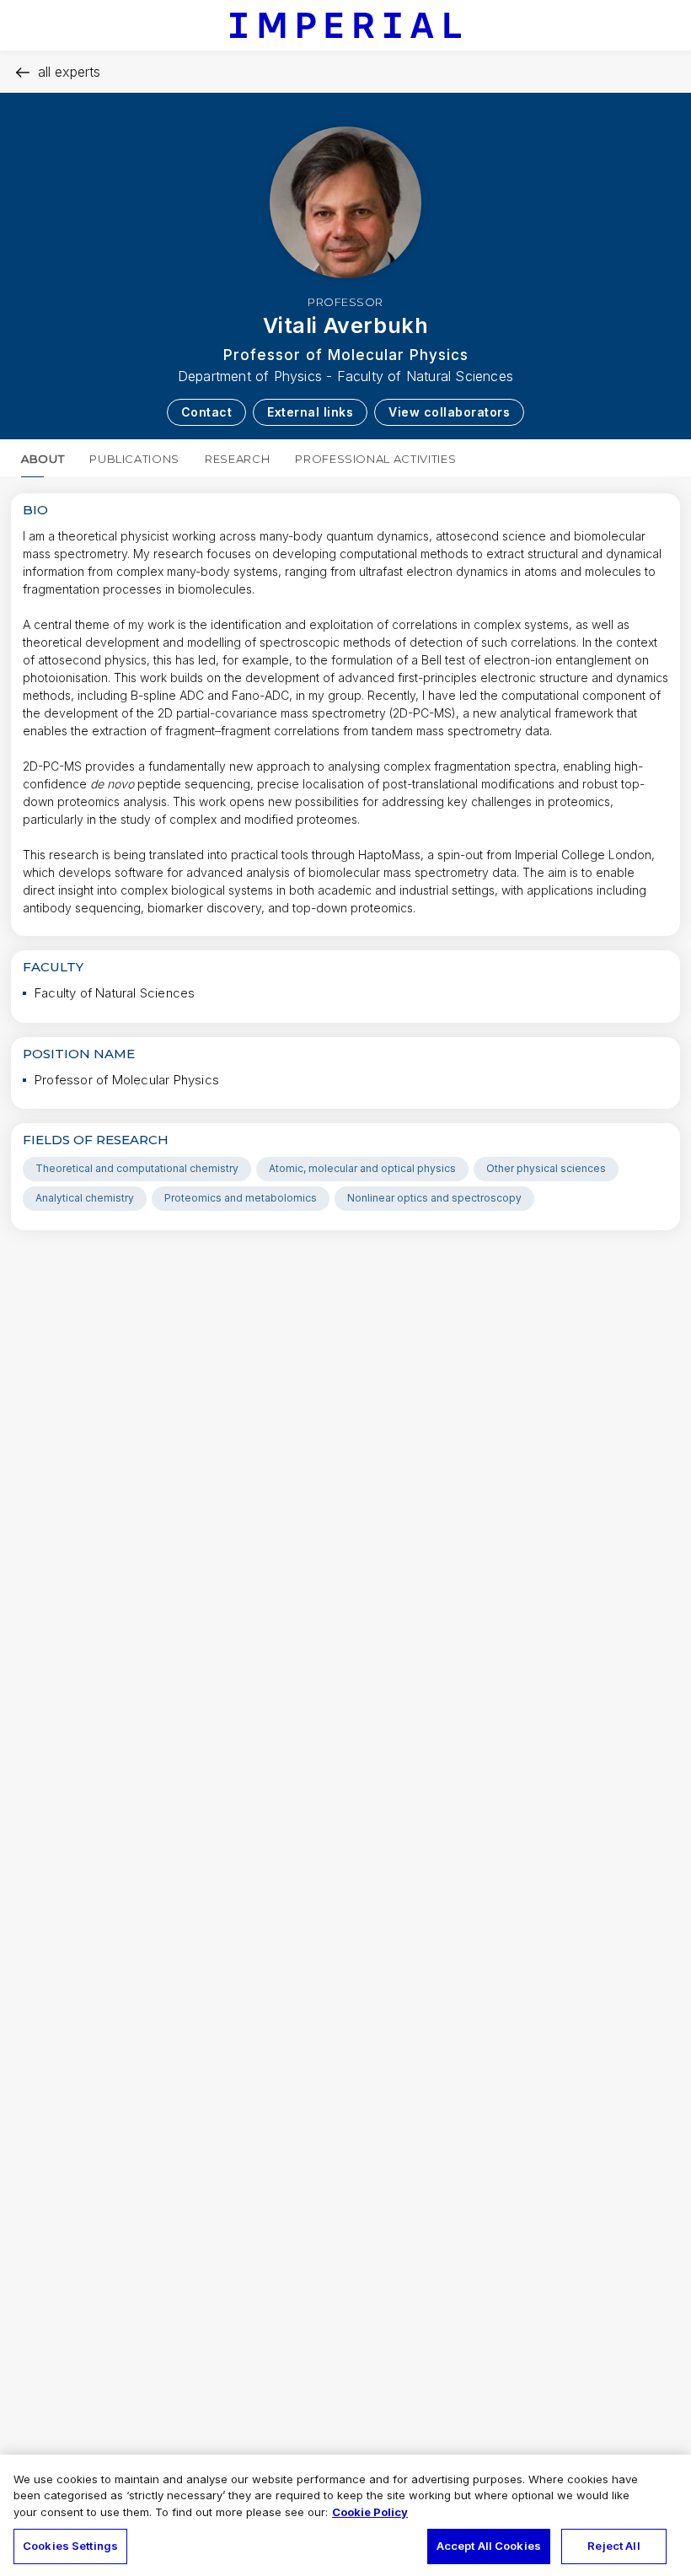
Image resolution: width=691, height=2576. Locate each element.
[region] (345, 2515)
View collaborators (449, 412)
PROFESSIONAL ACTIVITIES (375, 459)
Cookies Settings (70, 2546)
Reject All (613, 2546)
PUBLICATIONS (134, 459)
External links (310, 412)
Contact (207, 412)
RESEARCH (237, 459)
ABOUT (43, 459)
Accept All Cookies (489, 2546)
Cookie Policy (370, 2512)
